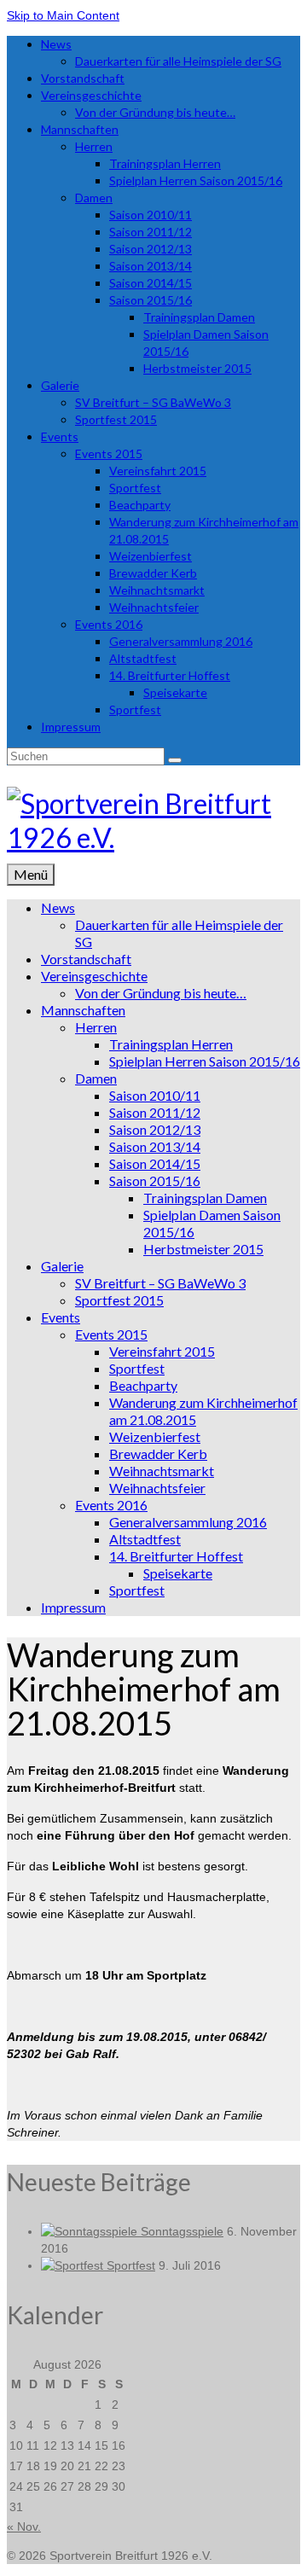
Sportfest (131, 2265)
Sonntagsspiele (182, 2231)
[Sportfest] (74, 2265)
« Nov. (24, 2527)
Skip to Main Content (63, 15)
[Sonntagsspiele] (91, 2231)
